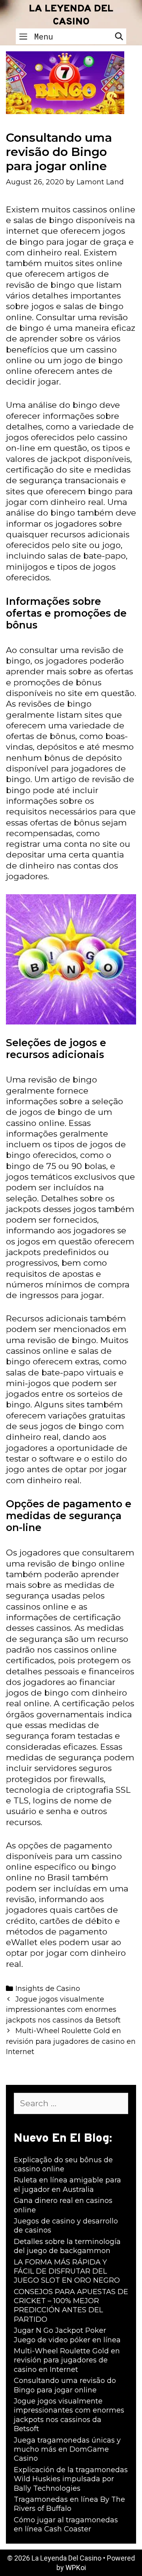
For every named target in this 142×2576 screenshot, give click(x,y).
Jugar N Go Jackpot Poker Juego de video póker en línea (67, 2335)
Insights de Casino (48, 1988)
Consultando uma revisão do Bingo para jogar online (65, 2385)
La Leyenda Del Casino (71, 16)
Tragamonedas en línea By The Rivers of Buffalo (69, 2504)
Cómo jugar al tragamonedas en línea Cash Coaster (66, 2524)
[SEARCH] (119, 36)
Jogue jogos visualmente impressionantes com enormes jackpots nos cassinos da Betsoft (63, 2010)
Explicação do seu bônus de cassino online (63, 2164)
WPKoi (76, 2568)
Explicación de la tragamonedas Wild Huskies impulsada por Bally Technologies (71, 2479)
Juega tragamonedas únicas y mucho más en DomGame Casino (67, 2449)
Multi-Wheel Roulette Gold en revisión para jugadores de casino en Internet (71, 2041)
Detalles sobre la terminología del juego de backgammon (67, 2246)
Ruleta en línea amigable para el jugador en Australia (67, 2185)
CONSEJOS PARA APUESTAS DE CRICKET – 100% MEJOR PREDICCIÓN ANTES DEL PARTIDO (71, 2306)
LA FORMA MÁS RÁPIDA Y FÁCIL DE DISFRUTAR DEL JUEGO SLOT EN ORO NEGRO (67, 2271)
